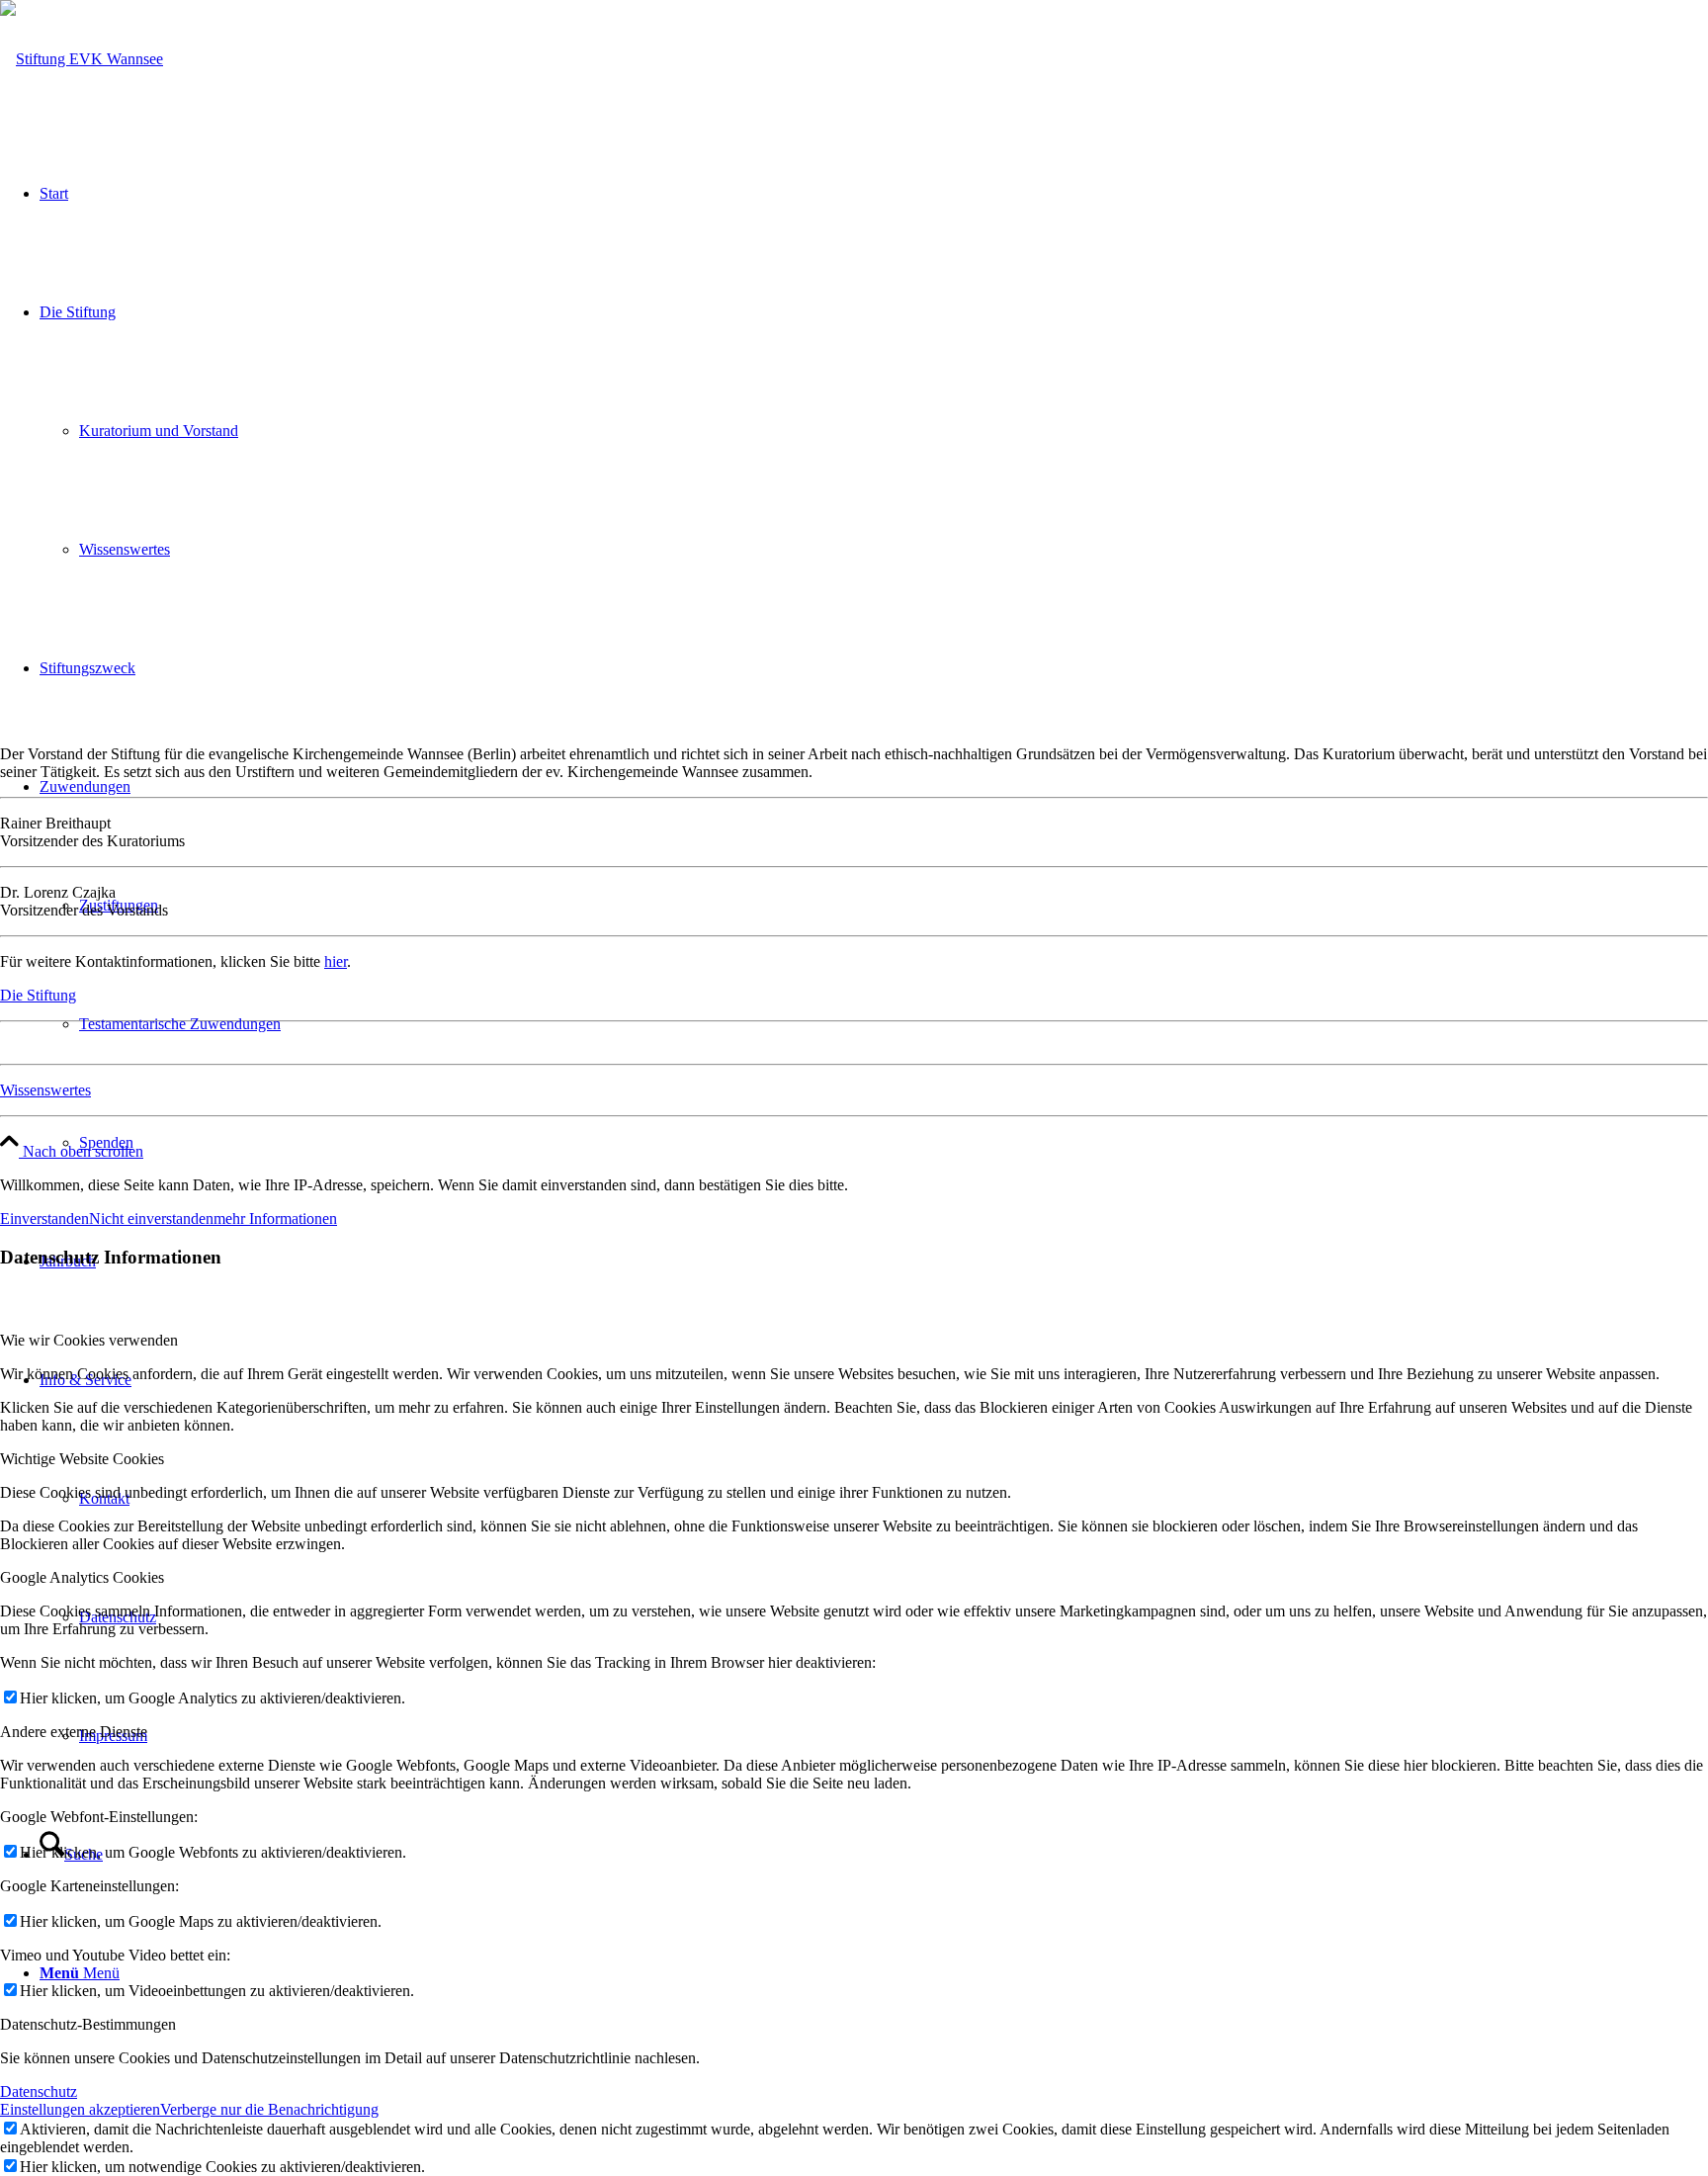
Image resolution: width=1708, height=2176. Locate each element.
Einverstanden (44, 1219)
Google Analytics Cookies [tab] (82, 1577)
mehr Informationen (275, 1219)
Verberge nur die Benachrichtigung (269, 2109)
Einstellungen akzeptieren (80, 2109)
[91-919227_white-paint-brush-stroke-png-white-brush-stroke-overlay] (82, 59)
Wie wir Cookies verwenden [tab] (89, 1340)
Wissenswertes (45, 1090)
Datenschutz (39, 2091)
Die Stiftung (38, 995)
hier (336, 961)
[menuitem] (894, 1143)
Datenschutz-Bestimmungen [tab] (88, 2024)
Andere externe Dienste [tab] (74, 1732)
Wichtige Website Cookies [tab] (82, 1459)
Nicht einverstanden (151, 1219)
